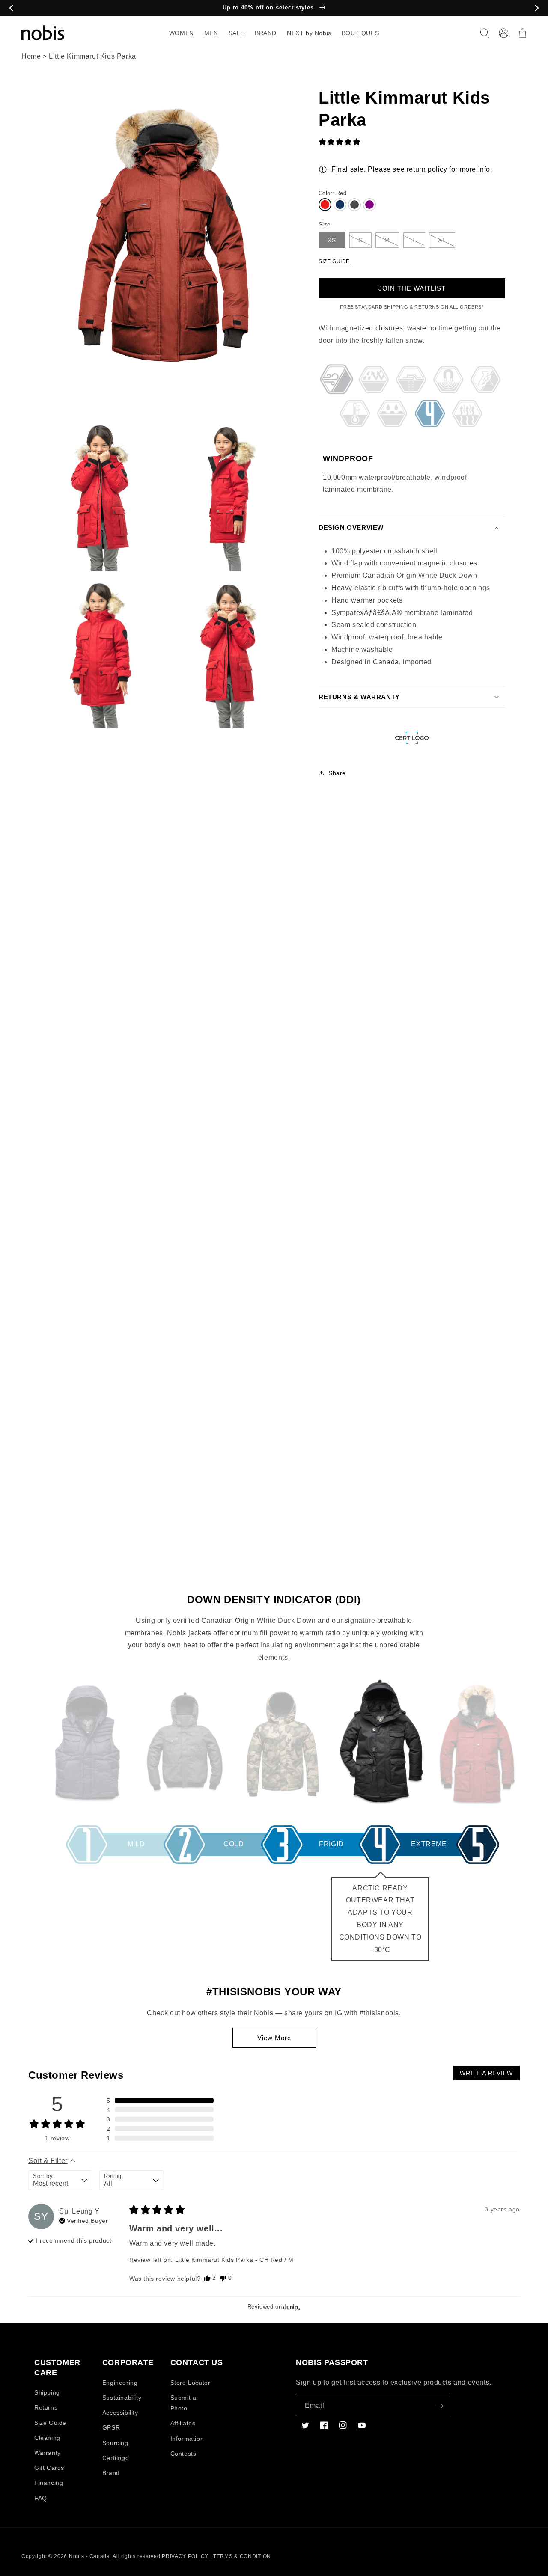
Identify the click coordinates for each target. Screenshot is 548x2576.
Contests (183, 2454)
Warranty (48, 2453)
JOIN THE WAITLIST (412, 288)
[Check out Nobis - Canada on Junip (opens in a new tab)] (291, 2307)
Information (187, 2439)
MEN (211, 33)
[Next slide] (537, 8)
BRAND (266, 33)
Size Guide (50, 2423)
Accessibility (120, 2413)
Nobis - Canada (89, 2556)
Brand (111, 2473)
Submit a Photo (183, 2403)
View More (274, 2038)
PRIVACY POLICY (185, 2556)
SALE (237, 33)
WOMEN (182, 33)
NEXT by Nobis (309, 33)
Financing (49, 2483)
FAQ (41, 2498)
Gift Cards (49, 2468)
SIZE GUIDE (334, 261)
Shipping (47, 2392)
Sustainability (122, 2398)
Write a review (486, 2073)
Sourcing (115, 2443)
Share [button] (337, 773)
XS (332, 240)
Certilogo (116, 2458)
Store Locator (191, 2383)
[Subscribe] (440, 2406)
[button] (485, 33)
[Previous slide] (11, 8)
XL (442, 240)
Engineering (120, 2383)
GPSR (111, 2427)
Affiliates (183, 2423)
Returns (46, 2407)
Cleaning (47, 2438)
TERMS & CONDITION (242, 2556)
